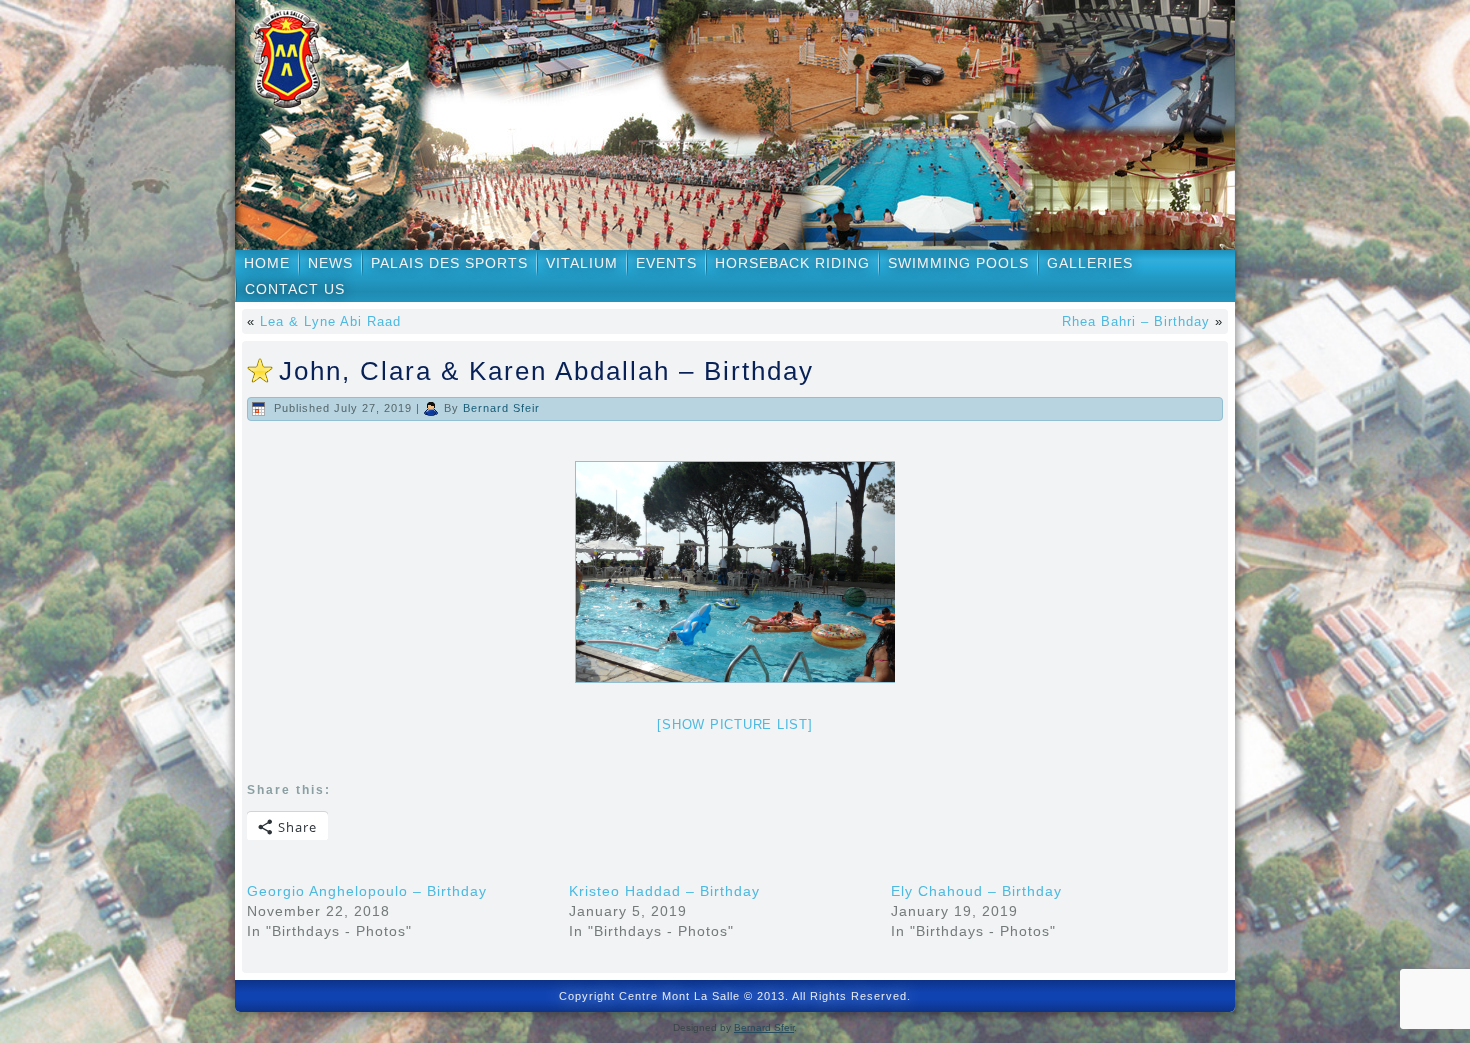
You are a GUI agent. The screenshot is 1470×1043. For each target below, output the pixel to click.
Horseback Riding (792, 263)
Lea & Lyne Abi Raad (330, 321)
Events (666, 263)
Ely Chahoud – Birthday (976, 891)
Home (267, 263)
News (330, 263)
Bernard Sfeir (501, 408)
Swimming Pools (958, 263)
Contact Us (295, 289)
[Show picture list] (734, 724)
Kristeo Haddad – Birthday (664, 891)
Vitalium (582, 263)
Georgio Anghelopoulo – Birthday (367, 891)
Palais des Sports (449, 263)
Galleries (1090, 263)
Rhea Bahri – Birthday (1136, 321)
